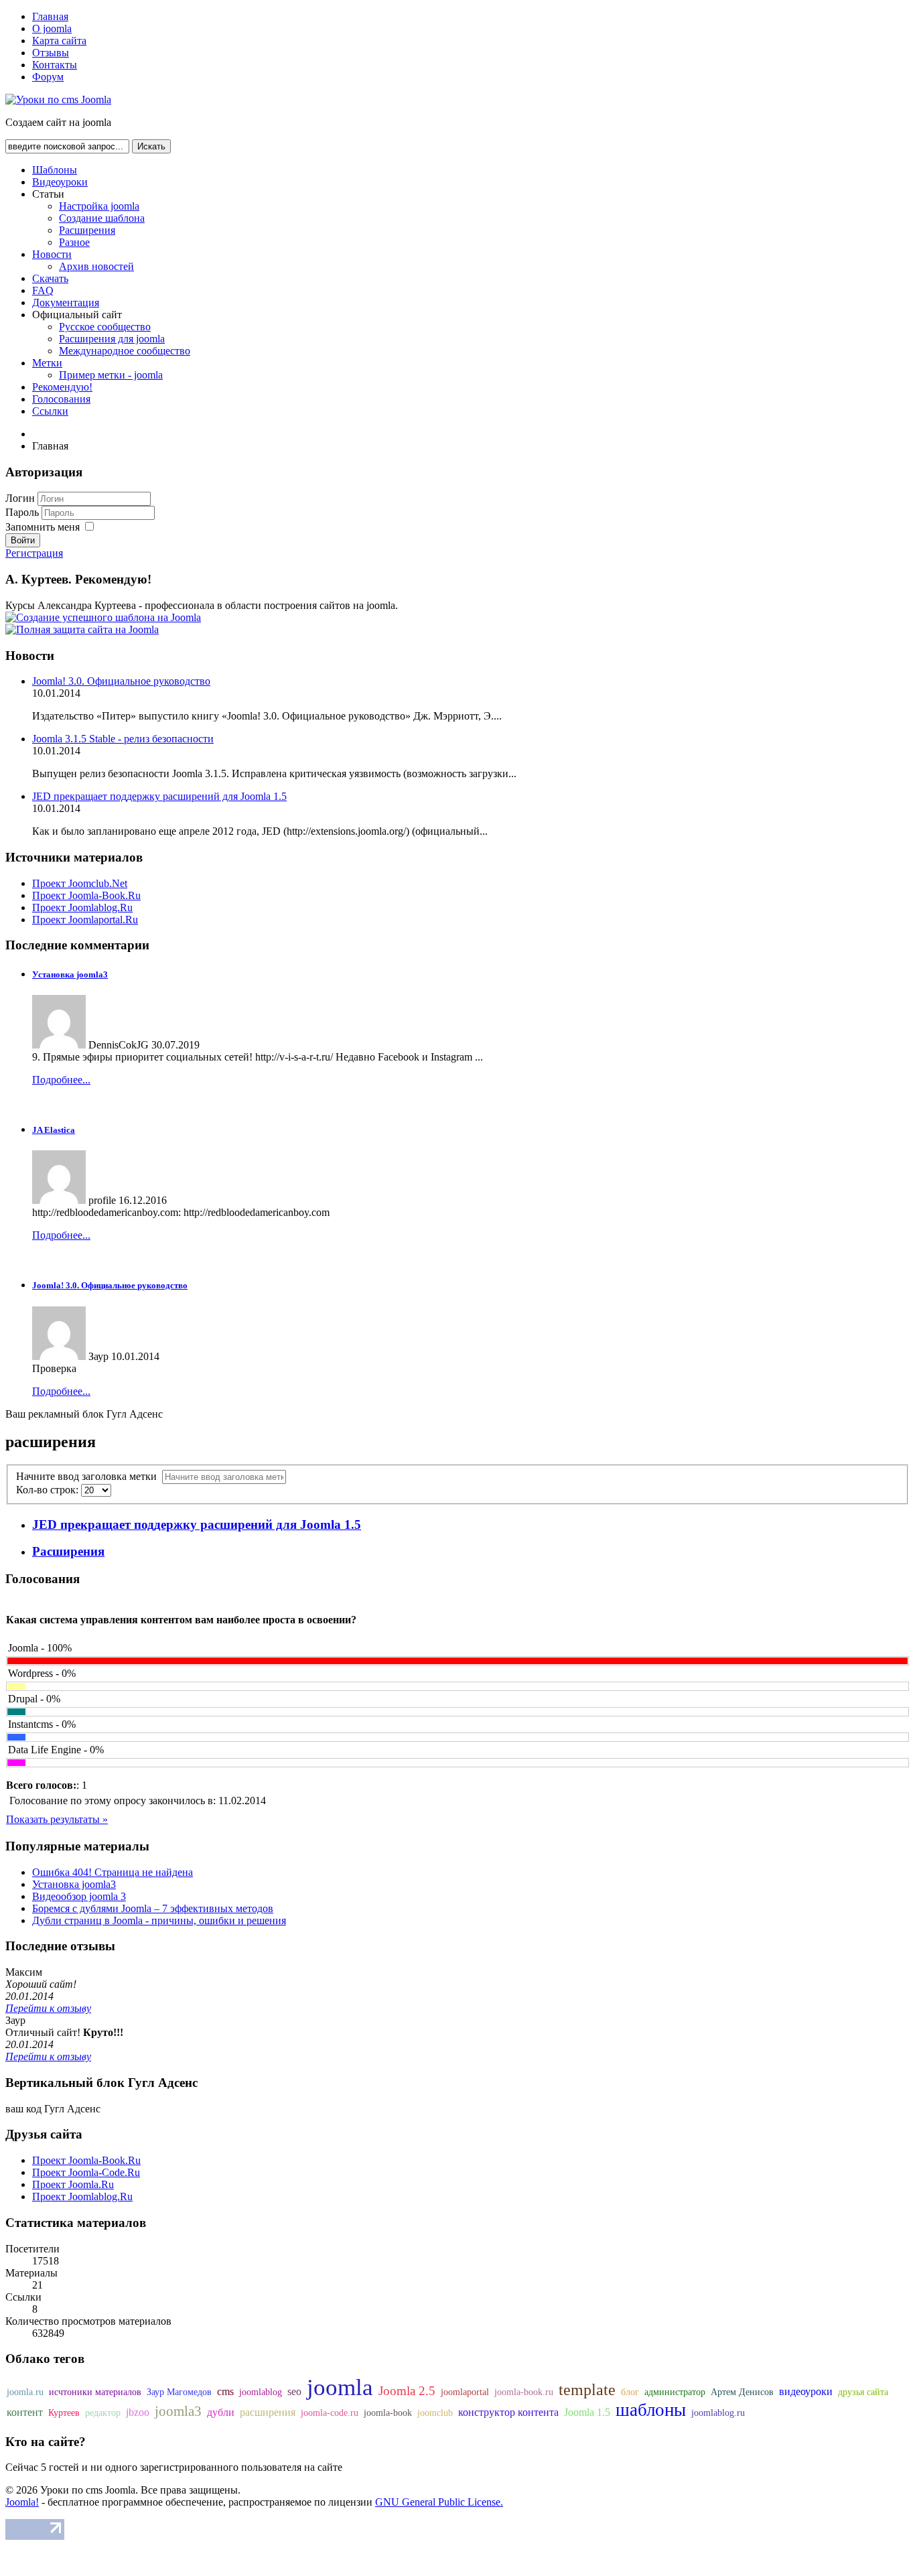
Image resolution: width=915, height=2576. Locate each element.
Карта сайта (59, 41)
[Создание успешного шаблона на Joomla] (103, 617)
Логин (20, 498)
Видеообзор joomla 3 (79, 1896)
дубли (221, 2412)
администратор (675, 2392)
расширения (268, 2412)
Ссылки (50, 411)
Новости (52, 254)
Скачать (50, 278)
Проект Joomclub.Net (80, 883)
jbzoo (138, 2412)
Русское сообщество (105, 327)
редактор (103, 2413)
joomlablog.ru (718, 2413)
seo (294, 2391)
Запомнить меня (43, 527)
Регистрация (34, 553)
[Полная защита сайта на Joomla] (82, 629)
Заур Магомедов (179, 2392)
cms (225, 2391)
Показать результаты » (57, 1819)
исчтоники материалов (95, 2392)
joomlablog (261, 2392)
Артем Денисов (742, 2392)
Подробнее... (61, 1080)
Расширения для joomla (112, 339)
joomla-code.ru (330, 2413)
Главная (50, 16)
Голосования (61, 399)
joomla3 (178, 2411)
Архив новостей (96, 266)
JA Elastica (54, 1130)
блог (630, 2392)
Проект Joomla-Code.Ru (86, 2172)
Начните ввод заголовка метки (89, 1476)
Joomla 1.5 (587, 2412)
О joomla (52, 28)
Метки (47, 363)
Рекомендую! (62, 387)
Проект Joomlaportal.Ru (85, 920)
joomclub (435, 2413)
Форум (48, 77)
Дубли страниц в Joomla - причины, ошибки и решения (159, 1920)
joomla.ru (25, 2392)
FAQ (43, 290)
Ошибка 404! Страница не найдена (113, 1872)
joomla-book (388, 2413)
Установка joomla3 (70, 974)
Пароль (23, 512)
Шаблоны (55, 170)
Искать (151, 146)
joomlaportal (465, 2392)
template (587, 2390)
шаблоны (651, 2410)
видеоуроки (806, 2391)
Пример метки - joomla (111, 375)
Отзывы (51, 53)
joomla (340, 2387)
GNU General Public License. (439, 2502)
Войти (23, 540)
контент (25, 2412)
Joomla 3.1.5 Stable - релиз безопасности (123, 739)
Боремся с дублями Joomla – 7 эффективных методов (153, 1908)
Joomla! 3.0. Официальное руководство (121, 681)
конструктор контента (508, 2412)
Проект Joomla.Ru (73, 2184)
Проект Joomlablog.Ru (82, 907)
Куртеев (64, 2413)
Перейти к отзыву (48, 2008)
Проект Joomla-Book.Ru (86, 895)
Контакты (55, 65)
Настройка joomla (99, 206)
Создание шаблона (102, 218)
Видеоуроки (60, 182)
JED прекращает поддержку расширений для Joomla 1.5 (159, 796)
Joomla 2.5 (407, 2391)
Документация (66, 302)
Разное (74, 242)
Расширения (87, 230)
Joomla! (22, 2502)
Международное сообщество (125, 351)
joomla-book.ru (524, 2392)
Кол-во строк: (49, 1490)
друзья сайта (863, 2392)
